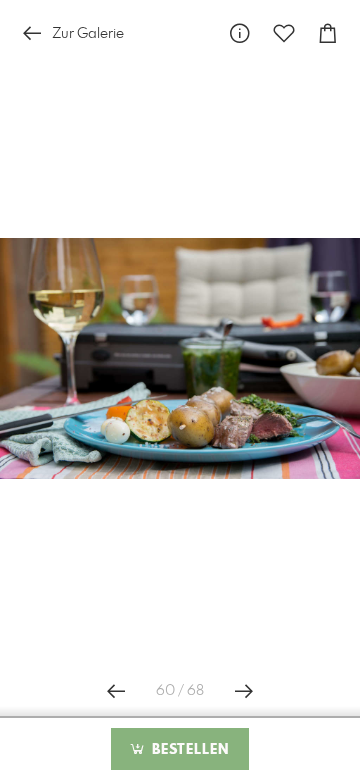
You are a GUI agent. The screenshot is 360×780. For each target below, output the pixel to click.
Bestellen (188, 750)
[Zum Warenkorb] (328, 33)
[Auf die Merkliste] (284, 33)
